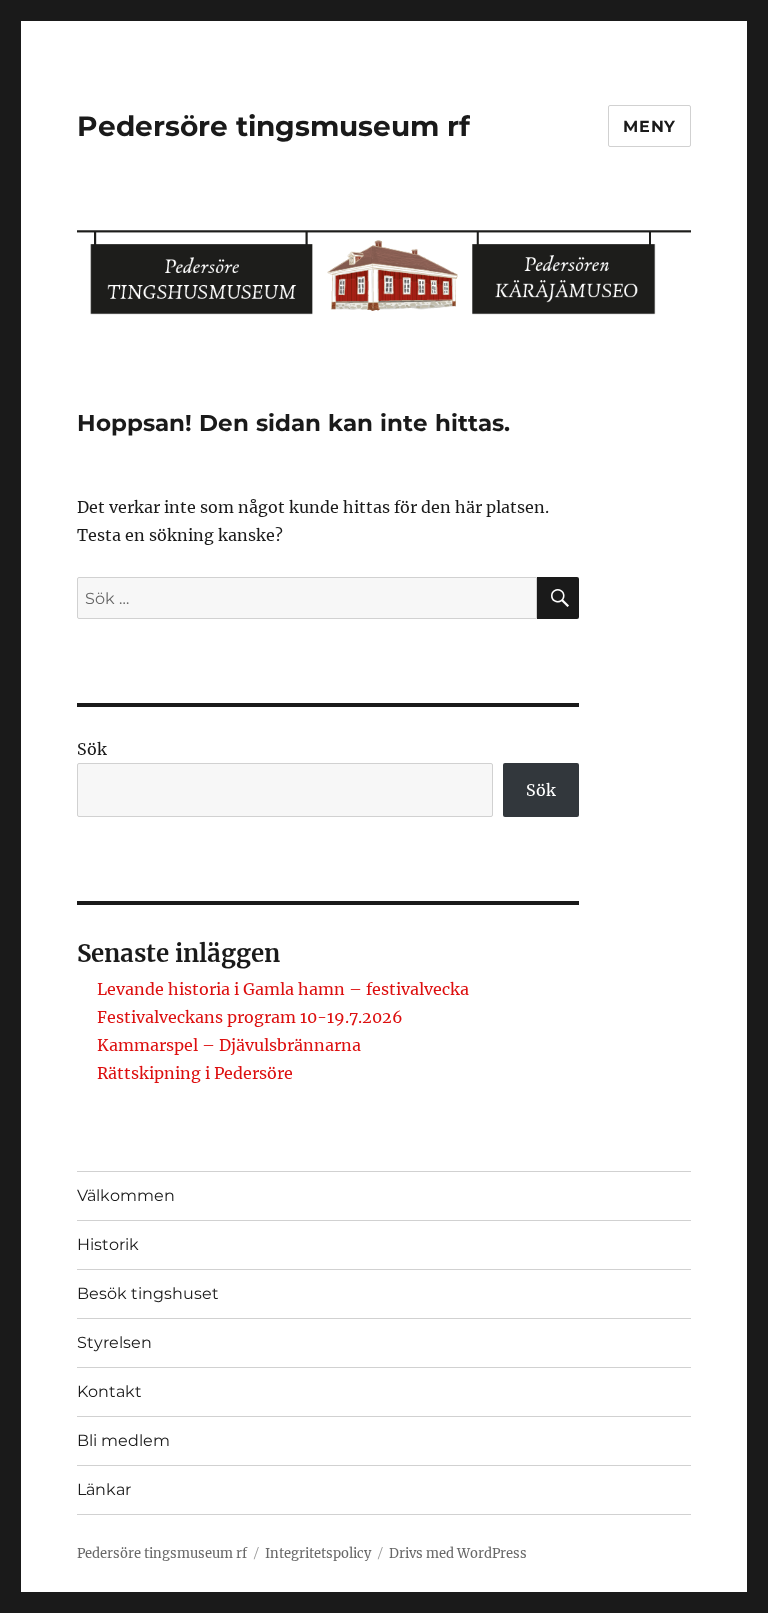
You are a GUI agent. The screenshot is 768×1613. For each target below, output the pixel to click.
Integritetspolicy (318, 1553)
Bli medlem (123, 1440)
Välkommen (126, 1195)
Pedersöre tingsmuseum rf (273, 126)
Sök (92, 749)
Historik (108, 1244)
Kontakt (109, 1391)
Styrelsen (114, 1342)
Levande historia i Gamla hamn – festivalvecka (283, 989)
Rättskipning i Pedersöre (195, 1073)
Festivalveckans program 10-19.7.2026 (250, 1017)
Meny (649, 126)
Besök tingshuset (148, 1293)
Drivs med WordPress (458, 1553)
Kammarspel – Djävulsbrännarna (229, 1045)
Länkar (104, 1489)
